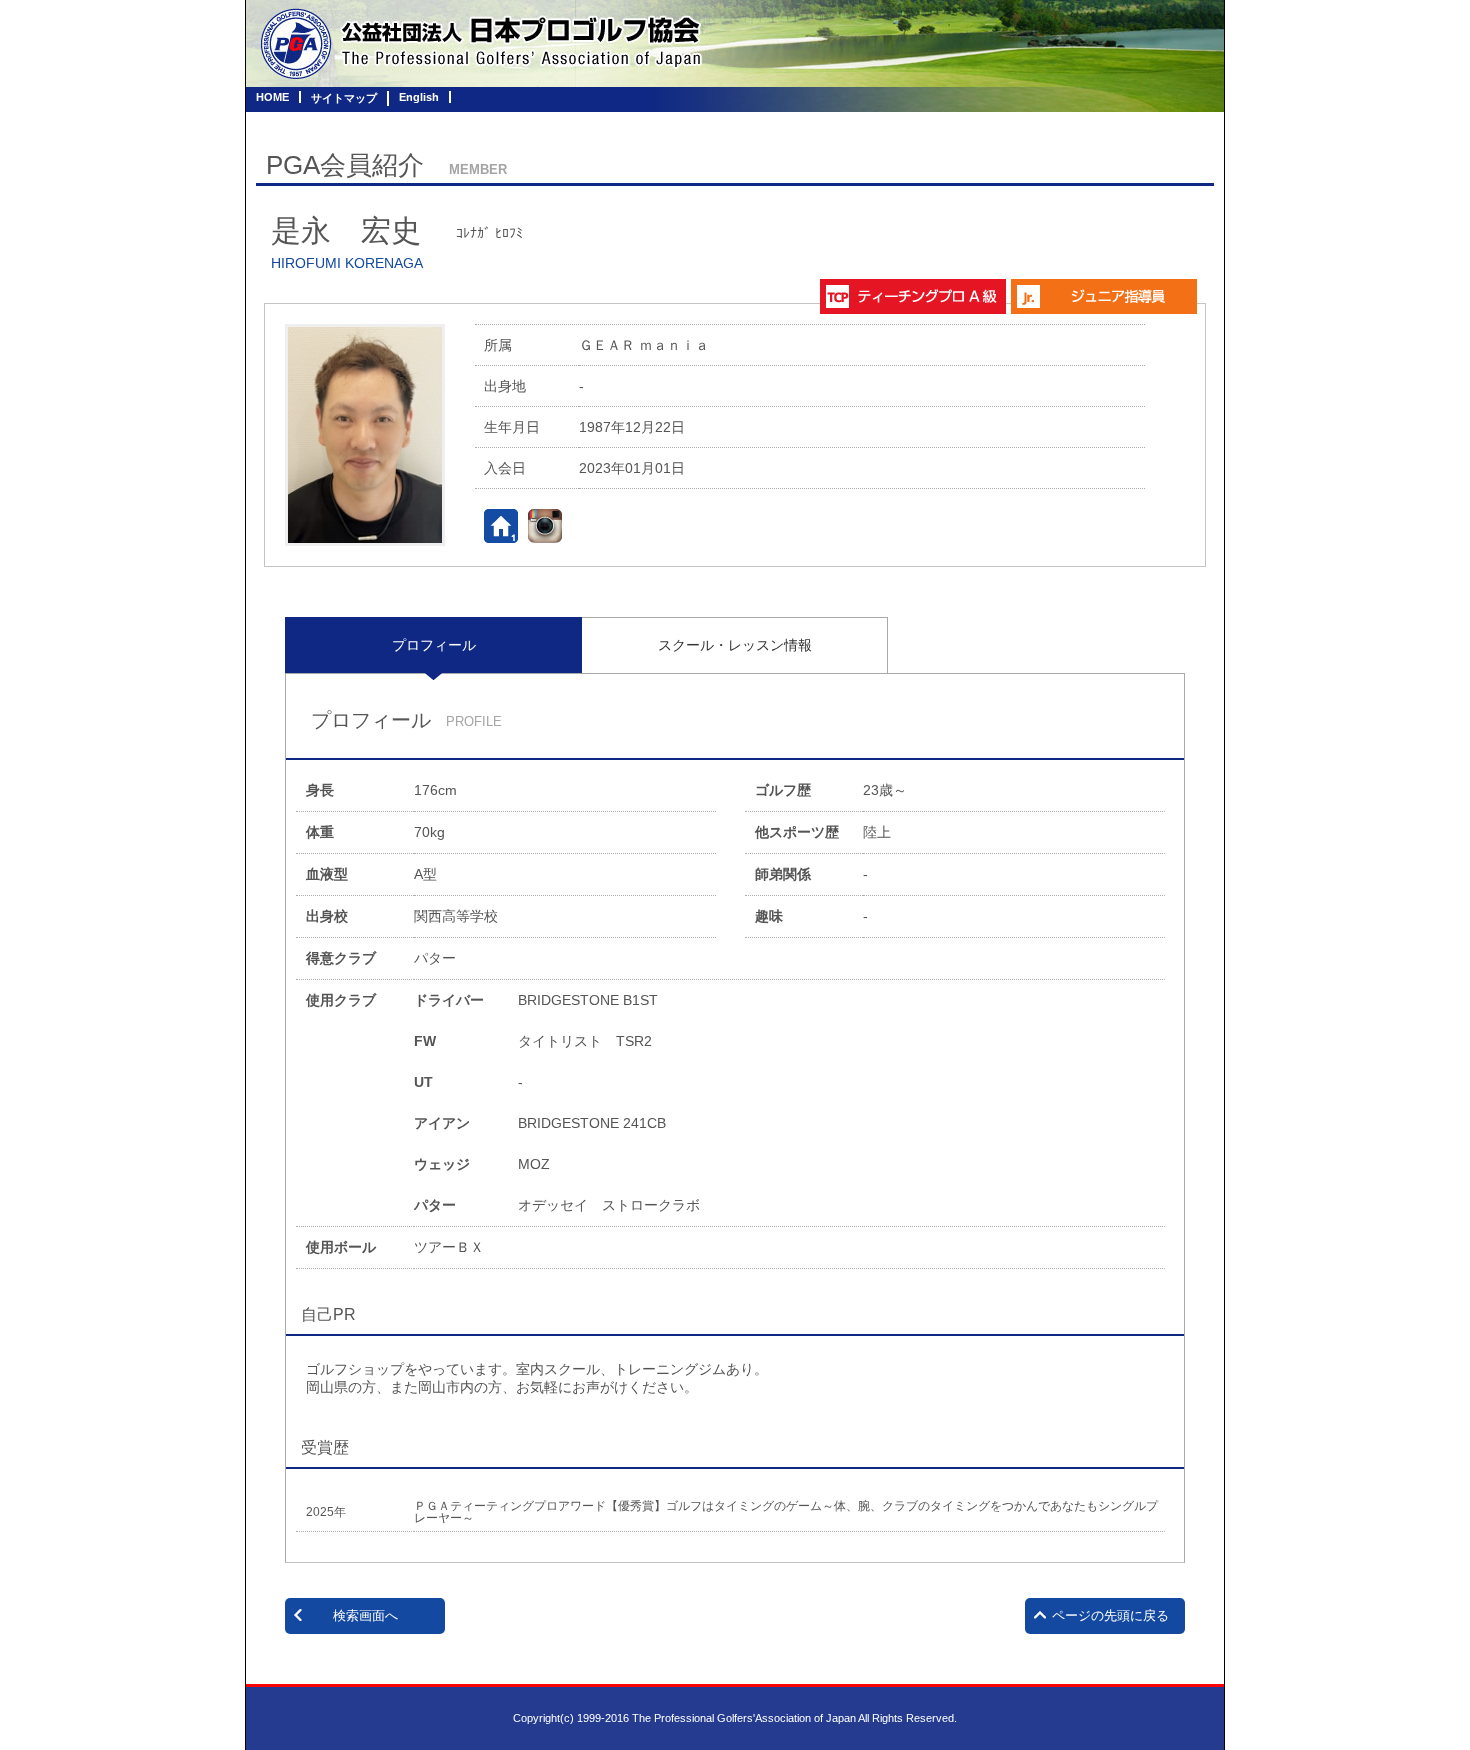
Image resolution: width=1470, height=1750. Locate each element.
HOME (272, 97)
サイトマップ (344, 98)
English (419, 97)
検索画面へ (365, 1615)
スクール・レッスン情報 (735, 645)
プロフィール (434, 645)
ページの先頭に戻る (1110, 1615)
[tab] (433, 645)
